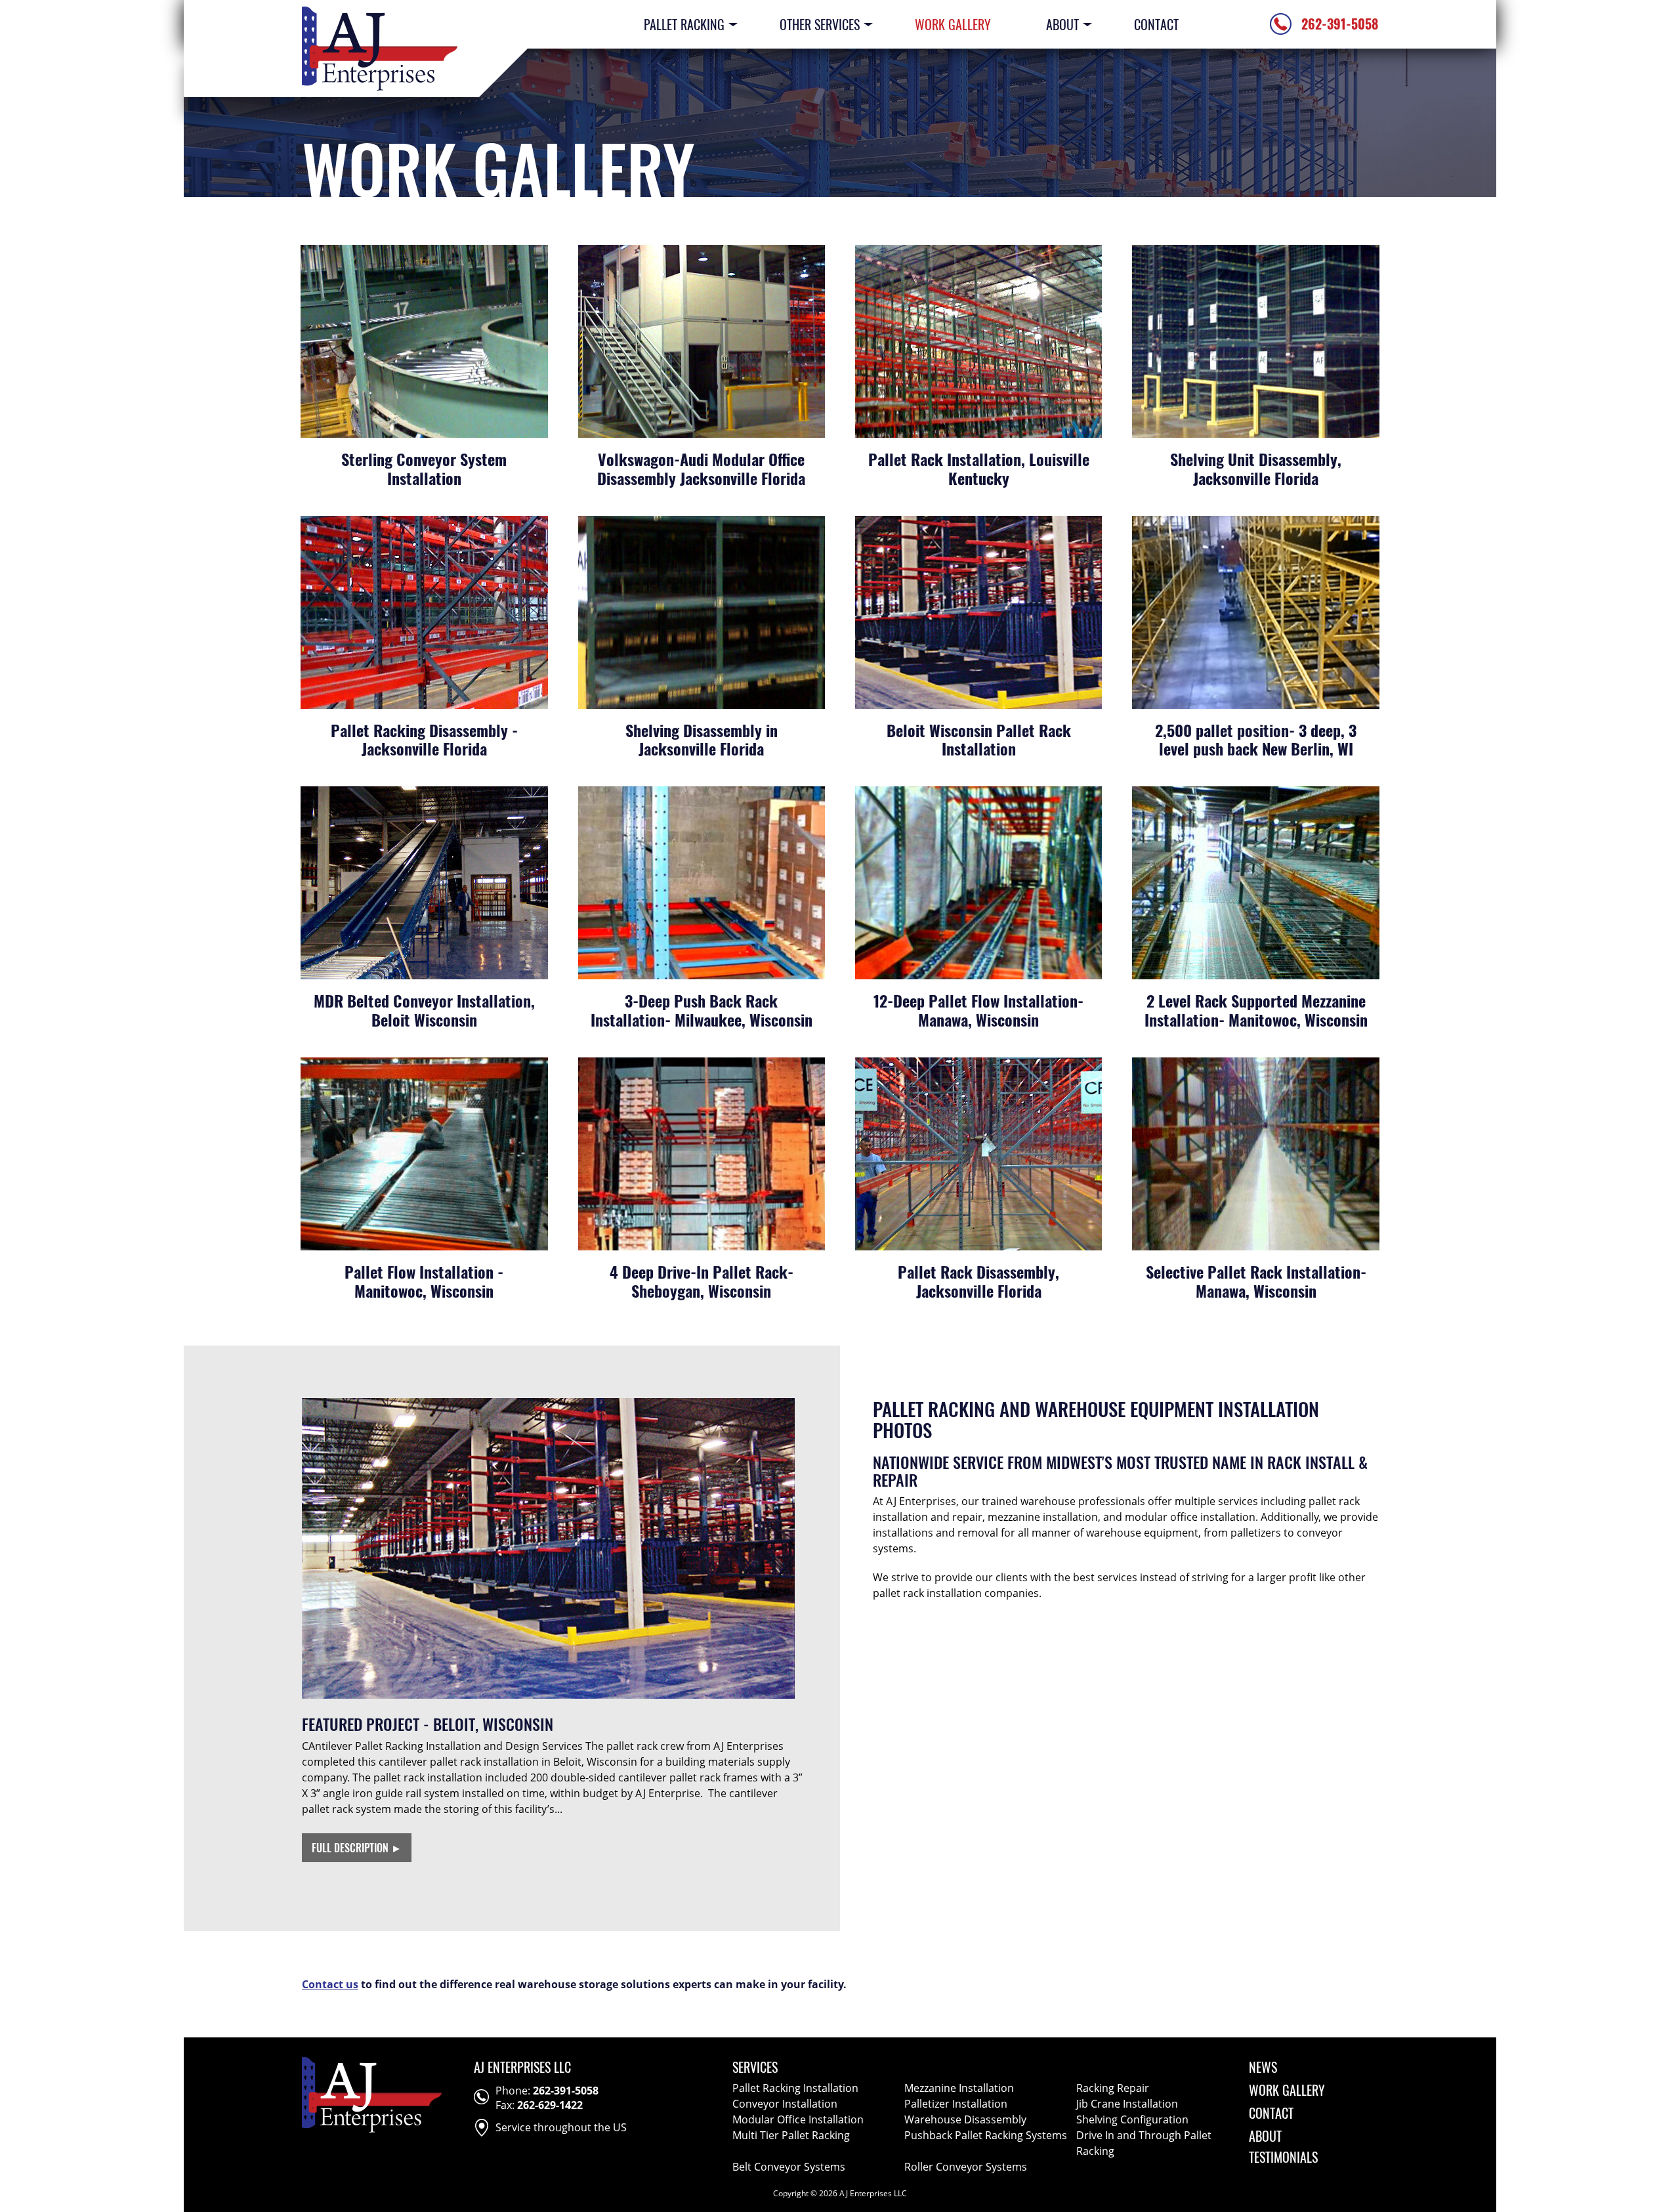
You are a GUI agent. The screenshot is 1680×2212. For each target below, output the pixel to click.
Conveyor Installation (785, 2104)
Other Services (820, 24)
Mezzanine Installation (959, 2088)
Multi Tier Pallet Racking (791, 2135)
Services (755, 2067)
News (1263, 2067)
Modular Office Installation (798, 2119)
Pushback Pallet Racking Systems (986, 2135)
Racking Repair (1113, 2088)
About (1062, 24)
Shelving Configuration (1132, 2119)
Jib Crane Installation (1127, 2104)
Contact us (330, 1984)
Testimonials (1283, 2157)
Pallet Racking (684, 24)
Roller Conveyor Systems (966, 2167)
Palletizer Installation (956, 2104)
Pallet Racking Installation (795, 2088)
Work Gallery (953, 24)
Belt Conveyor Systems (789, 2167)
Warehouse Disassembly (965, 2119)
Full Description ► (357, 1848)
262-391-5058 (566, 2091)
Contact (1156, 24)
